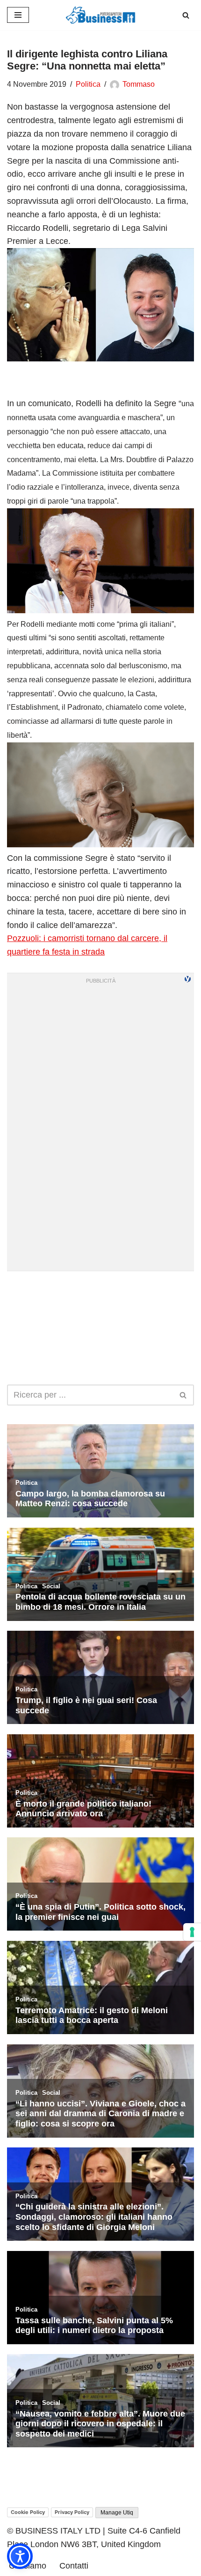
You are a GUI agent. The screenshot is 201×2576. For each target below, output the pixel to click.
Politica (88, 84)
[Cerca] (186, 15)
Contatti (74, 2566)
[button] (20, 2556)
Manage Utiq (117, 2513)
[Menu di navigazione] (18, 15)
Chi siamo (28, 2566)
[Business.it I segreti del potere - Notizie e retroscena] (100, 15)
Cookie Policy (28, 2512)
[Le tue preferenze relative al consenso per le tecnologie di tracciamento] (192, 1932)
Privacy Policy (72, 2512)
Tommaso (139, 84)
